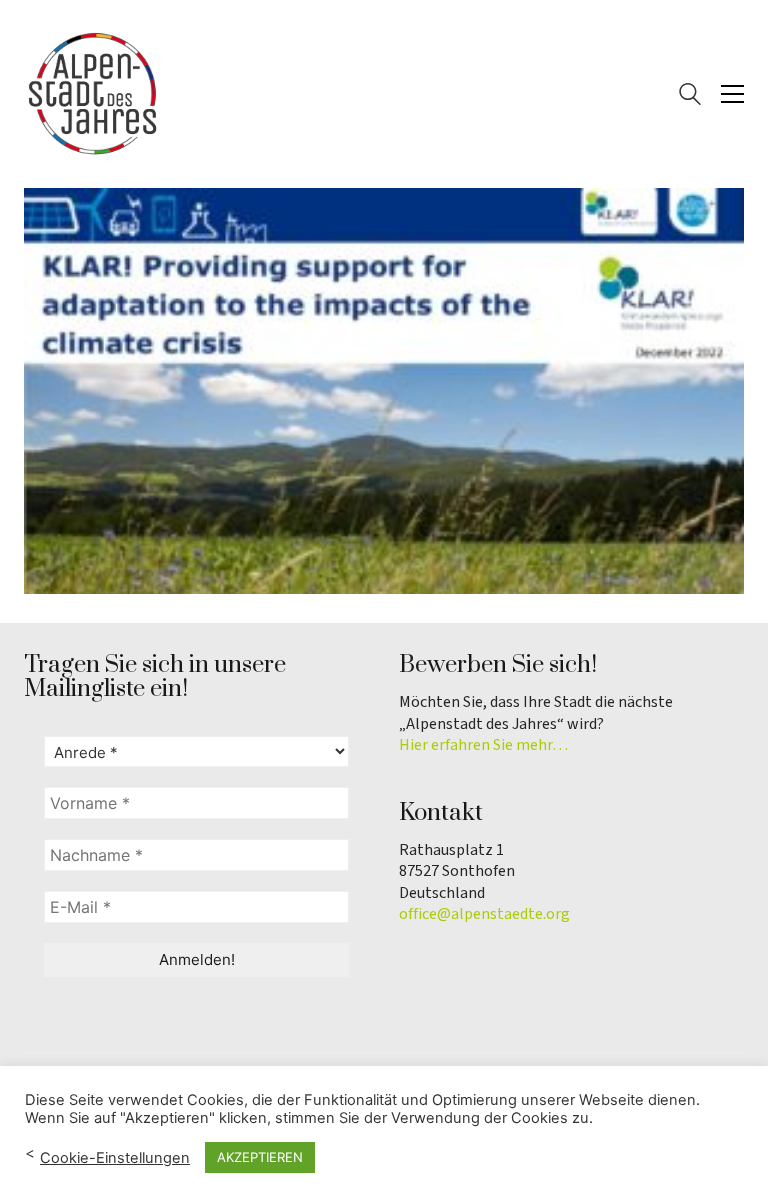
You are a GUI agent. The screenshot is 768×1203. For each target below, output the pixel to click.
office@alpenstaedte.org (484, 914)
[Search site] (690, 96)
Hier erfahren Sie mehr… (483, 745)
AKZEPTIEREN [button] (260, 1157)
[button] (732, 94)
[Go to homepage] (94, 94)
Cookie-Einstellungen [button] (115, 1158)
